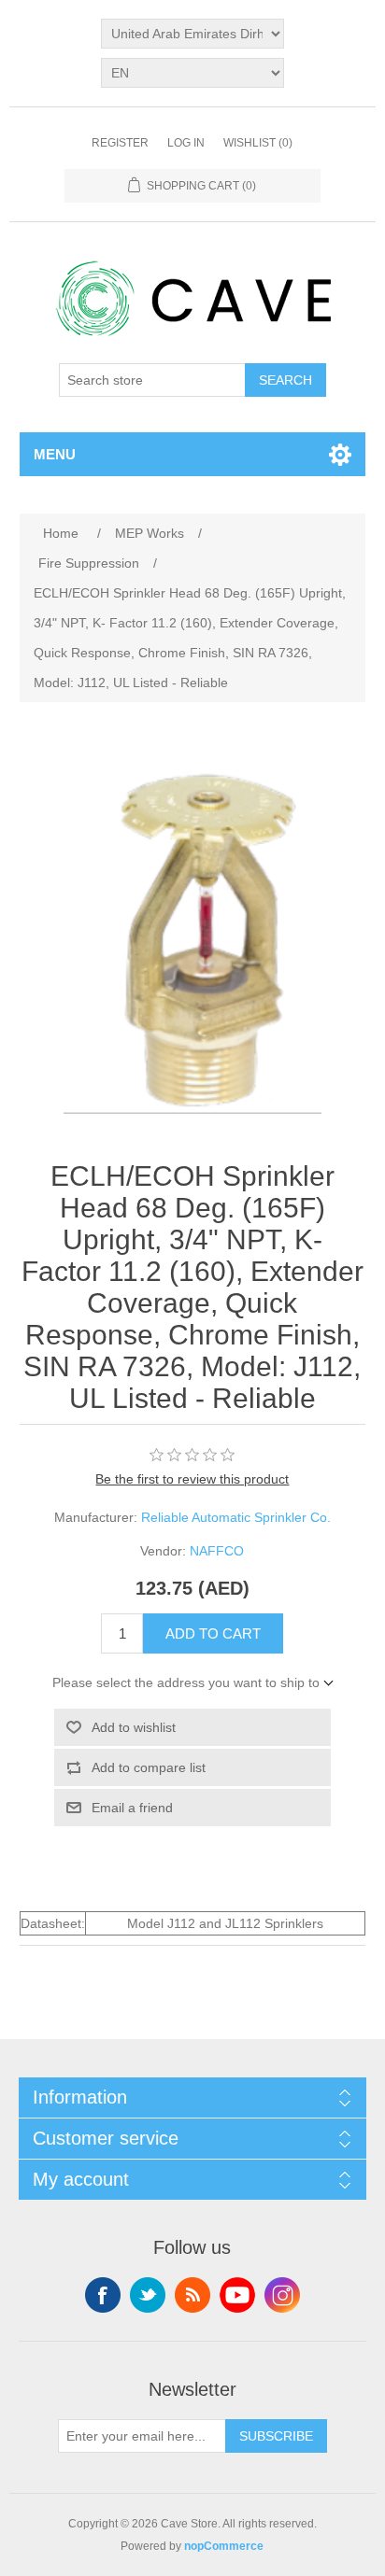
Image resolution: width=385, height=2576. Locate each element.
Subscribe (276, 2436)
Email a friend (132, 1808)
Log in (186, 143)
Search (285, 380)
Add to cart (213, 1633)
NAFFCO (217, 1551)
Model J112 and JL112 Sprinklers (225, 1923)
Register (120, 143)
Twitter (148, 2295)
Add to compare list (149, 1767)
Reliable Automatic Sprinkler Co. (236, 1517)
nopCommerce (224, 2546)
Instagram (282, 2295)
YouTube (237, 2295)
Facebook (103, 2295)
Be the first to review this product (192, 1479)
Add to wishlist (134, 1727)
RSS (192, 2295)
